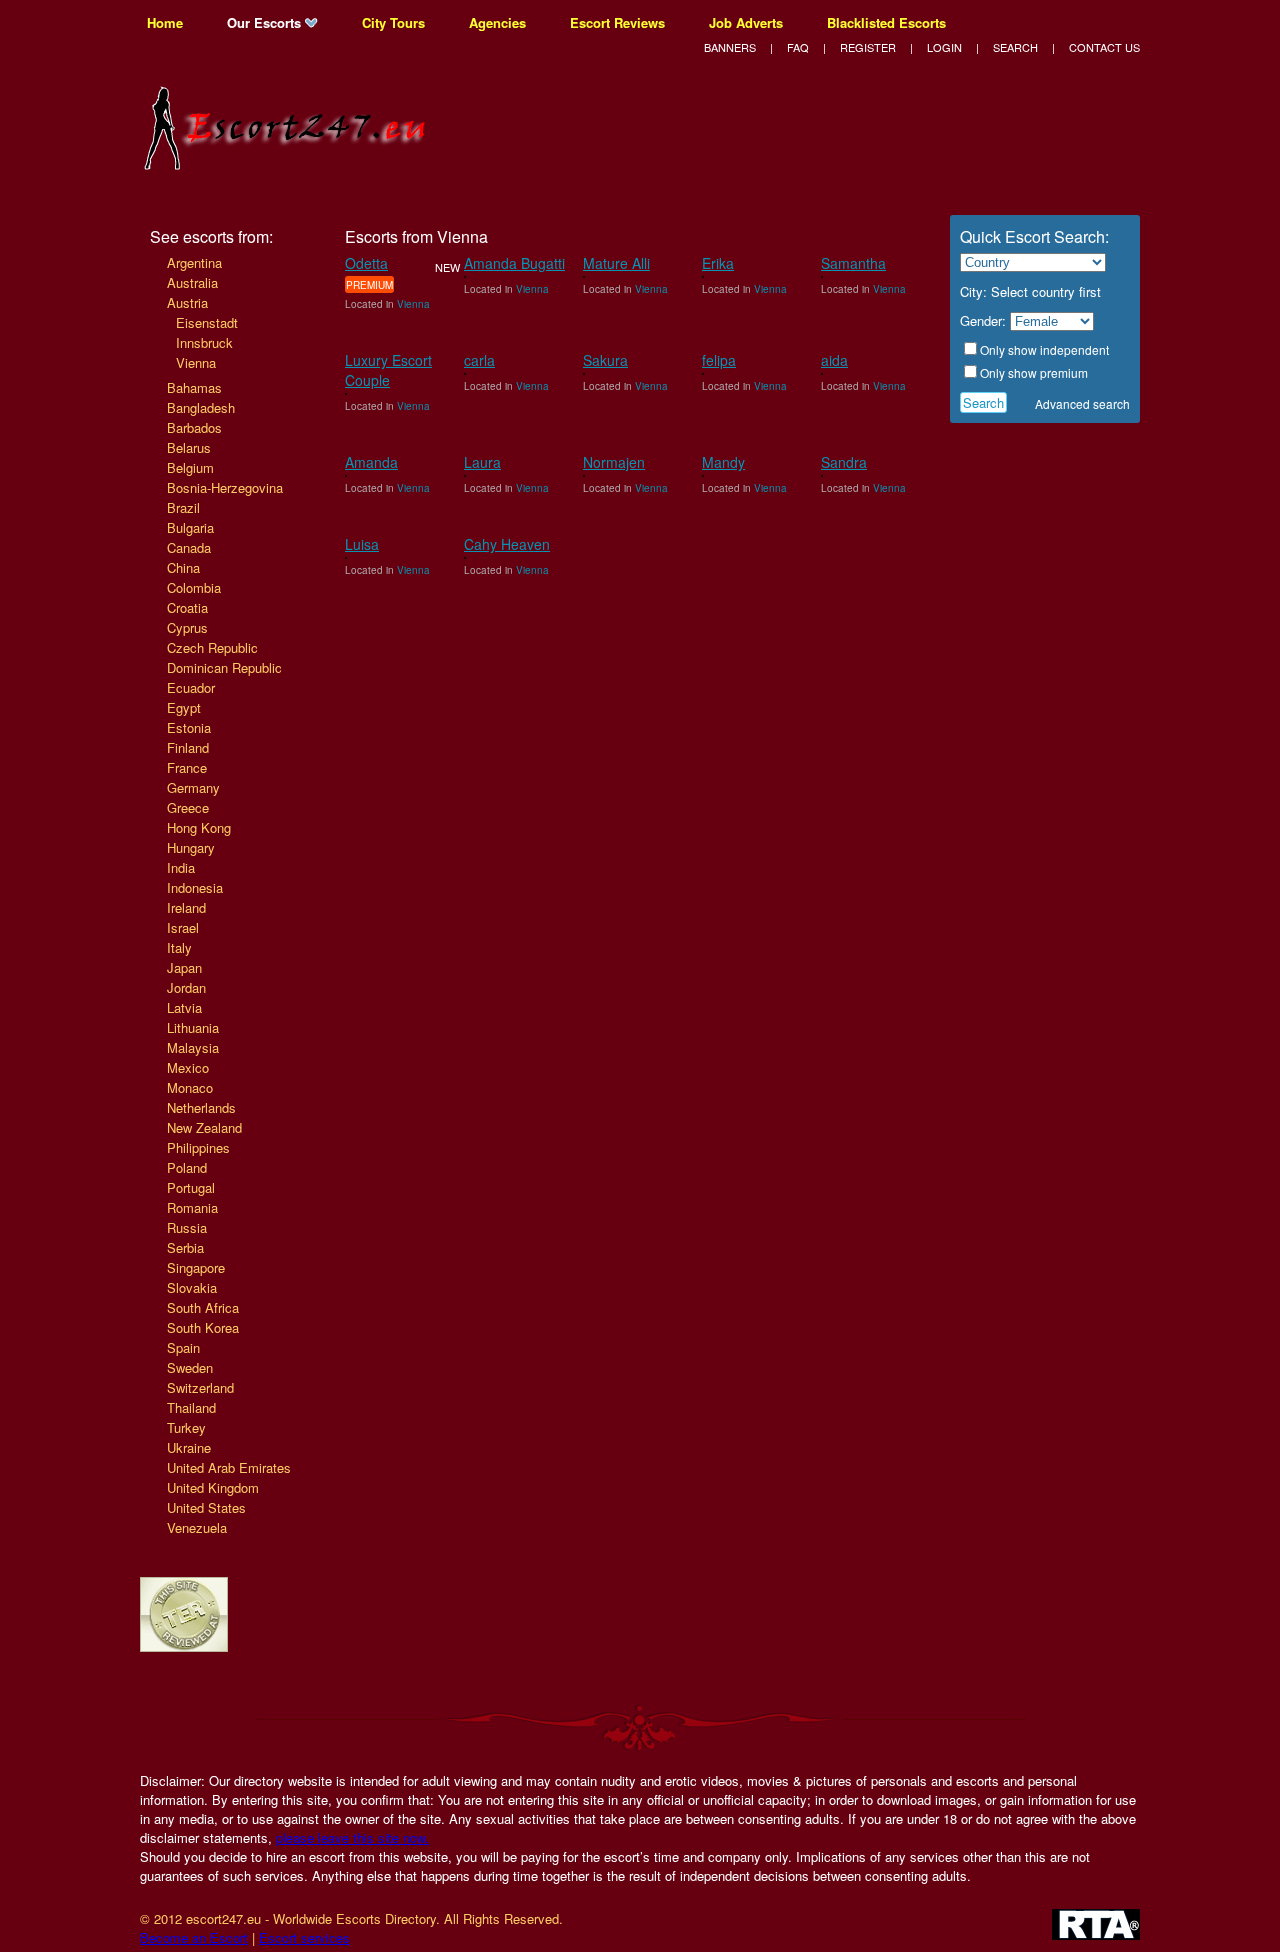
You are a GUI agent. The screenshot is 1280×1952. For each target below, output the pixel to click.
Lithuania (193, 1027)
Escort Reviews (617, 22)
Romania (192, 1207)
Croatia (187, 607)
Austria (187, 302)
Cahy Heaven (507, 544)
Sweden (190, 1367)
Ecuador (191, 687)
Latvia (184, 1007)
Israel (183, 927)
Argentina (194, 262)
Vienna (196, 362)
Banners (730, 47)
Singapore (196, 1267)
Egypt (184, 707)
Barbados (194, 427)
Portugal (191, 1187)
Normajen (614, 462)
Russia (187, 1227)
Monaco (190, 1087)
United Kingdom (213, 1487)
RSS (1131, 23)
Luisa (362, 544)
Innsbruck (204, 342)
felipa (719, 360)
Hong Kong (199, 827)
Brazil (183, 507)
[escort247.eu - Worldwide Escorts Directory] (290, 157)
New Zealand (204, 1127)
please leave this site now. (352, 1837)
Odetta (366, 263)
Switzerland (200, 1387)
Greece (188, 807)
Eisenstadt (207, 322)
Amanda (371, 462)
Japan (184, 967)
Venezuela (197, 1527)
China (183, 567)
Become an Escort (194, 1937)
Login (944, 47)
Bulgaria (190, 527)
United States (206, 1507)
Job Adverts (746, 22)
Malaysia (193, 1047)
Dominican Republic (224, 667)
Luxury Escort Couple (388, 370)
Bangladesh (201, 407)
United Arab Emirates (229, 1467)
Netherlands (201, 1107)
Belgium (190, 467)
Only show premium (1034, 372)
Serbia (185, 1247)
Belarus (189, 447)
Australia (192, 282)
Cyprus (187, 627)
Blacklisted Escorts (886, 22)
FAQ (798, 47)
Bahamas (194, 387)
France (187, 767)
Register (868, 47)
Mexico (188, 1067)
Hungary (191, 847)
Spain (183, 1347)
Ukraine (189, 1447)
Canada (189, 547)
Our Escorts (266, 22)
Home (165, 22)
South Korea (203, 1327)
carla (479, 360)
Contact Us (1104, 47)
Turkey (186, 1427)
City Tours (393, 22)
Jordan (186, 987)
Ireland (186, 907)
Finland (188, 747)
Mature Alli (616, 263)
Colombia (194, 587)
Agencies (497, 22)
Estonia (189, 727)
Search (1015, 47)
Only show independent (1044, 349)
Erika (718, 263)
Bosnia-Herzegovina (225, 487)
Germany (193, 787)
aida (834, 360)
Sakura (605, 360)
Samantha (853, 263)
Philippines (198, 1147)
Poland (187, 1167)
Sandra (844, 462)
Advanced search (1082, 403)
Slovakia (192, 1287)
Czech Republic (212, 647)
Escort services (304, 1937)
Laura (482, 462)
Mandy (723, 462)
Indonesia (195, 887)
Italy (179, 947)
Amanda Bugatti (514, 263)
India (181, 867)
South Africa (203, 1307)
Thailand (191, 1407)
